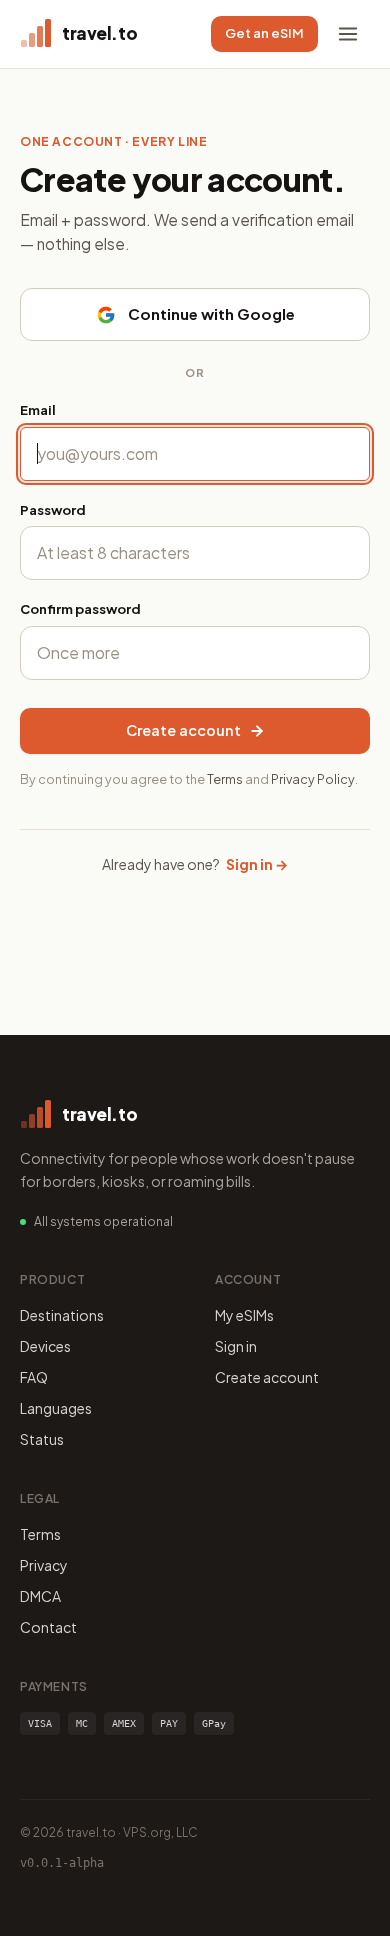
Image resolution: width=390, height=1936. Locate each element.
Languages (56, 1408)
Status (42, 1439)
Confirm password (80, 609)
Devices (45, 1346)
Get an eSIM (264, 33)
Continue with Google (211, 313)
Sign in (236, 1346)
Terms (225, 779)
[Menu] (348, 34)
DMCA (40, 1596)
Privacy (44, 1565)
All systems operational (103, 1221)
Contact (48, 1627)
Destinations (62, 1315)
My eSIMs (244, 1315)
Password (53, 510)
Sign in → (257, 864)
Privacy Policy (313, 779)
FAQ (34, 1377)
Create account (183, 730)
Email (38, 410)
